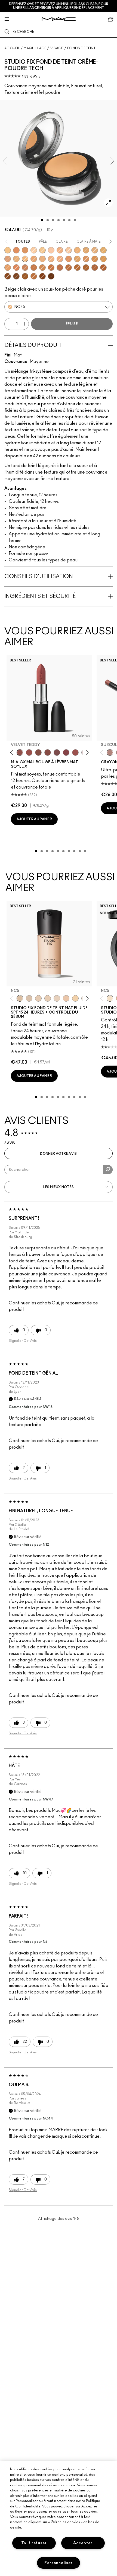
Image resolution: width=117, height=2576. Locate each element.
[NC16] (77, 250)
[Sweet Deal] (75, 752)
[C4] (16, 259)
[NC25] (25, 259)
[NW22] (69, 259)
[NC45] (77, 268)
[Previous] (13, 753)
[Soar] (57, 752)
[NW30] (16, 268)
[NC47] (86, 268)
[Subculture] (110, 752)
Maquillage (35, 48)
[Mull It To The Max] (29, 752)
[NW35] (34, 268)
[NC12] (57, 998)
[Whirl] (48, 752)
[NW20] (8, 259)
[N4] (66, 998)
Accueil (12, 48)
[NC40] (25, 250)
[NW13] (60, 250)
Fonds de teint (81, 48)
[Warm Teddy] (38, 752)
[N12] (95, 250)
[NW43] (69, 268)
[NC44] (51, 268)
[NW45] (103, 268)
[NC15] (8, 250)
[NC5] (20, 998)
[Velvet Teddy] (20, 752)
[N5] (51, 259)
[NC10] (34, 250)
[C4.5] (8, 268)
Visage (57, 48)
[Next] (86, 753)
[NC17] (86, 250)
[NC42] (42, 268)
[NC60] (34, 276)
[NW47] (8, 276)
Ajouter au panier (34, 819)
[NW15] (69, 250)
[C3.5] (60, 259)
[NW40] (60, 268)
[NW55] (42, 276)
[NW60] (51, 276)
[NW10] (51, 250)
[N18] (42, 259)
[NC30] (77, 259)
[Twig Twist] (66, 752)
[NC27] (34, 259)
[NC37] (95, 259)
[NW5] (38, 998)
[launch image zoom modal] (108, 203)
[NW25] (16, 250)
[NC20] (103, 250)
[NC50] (95, 268)
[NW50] (16, 276)
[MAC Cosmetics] (59, 19)
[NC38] (103, 259)
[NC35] (86, 259)
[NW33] (25, 268)
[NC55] (25, 276)
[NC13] (42, 250)
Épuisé (72, 324)
